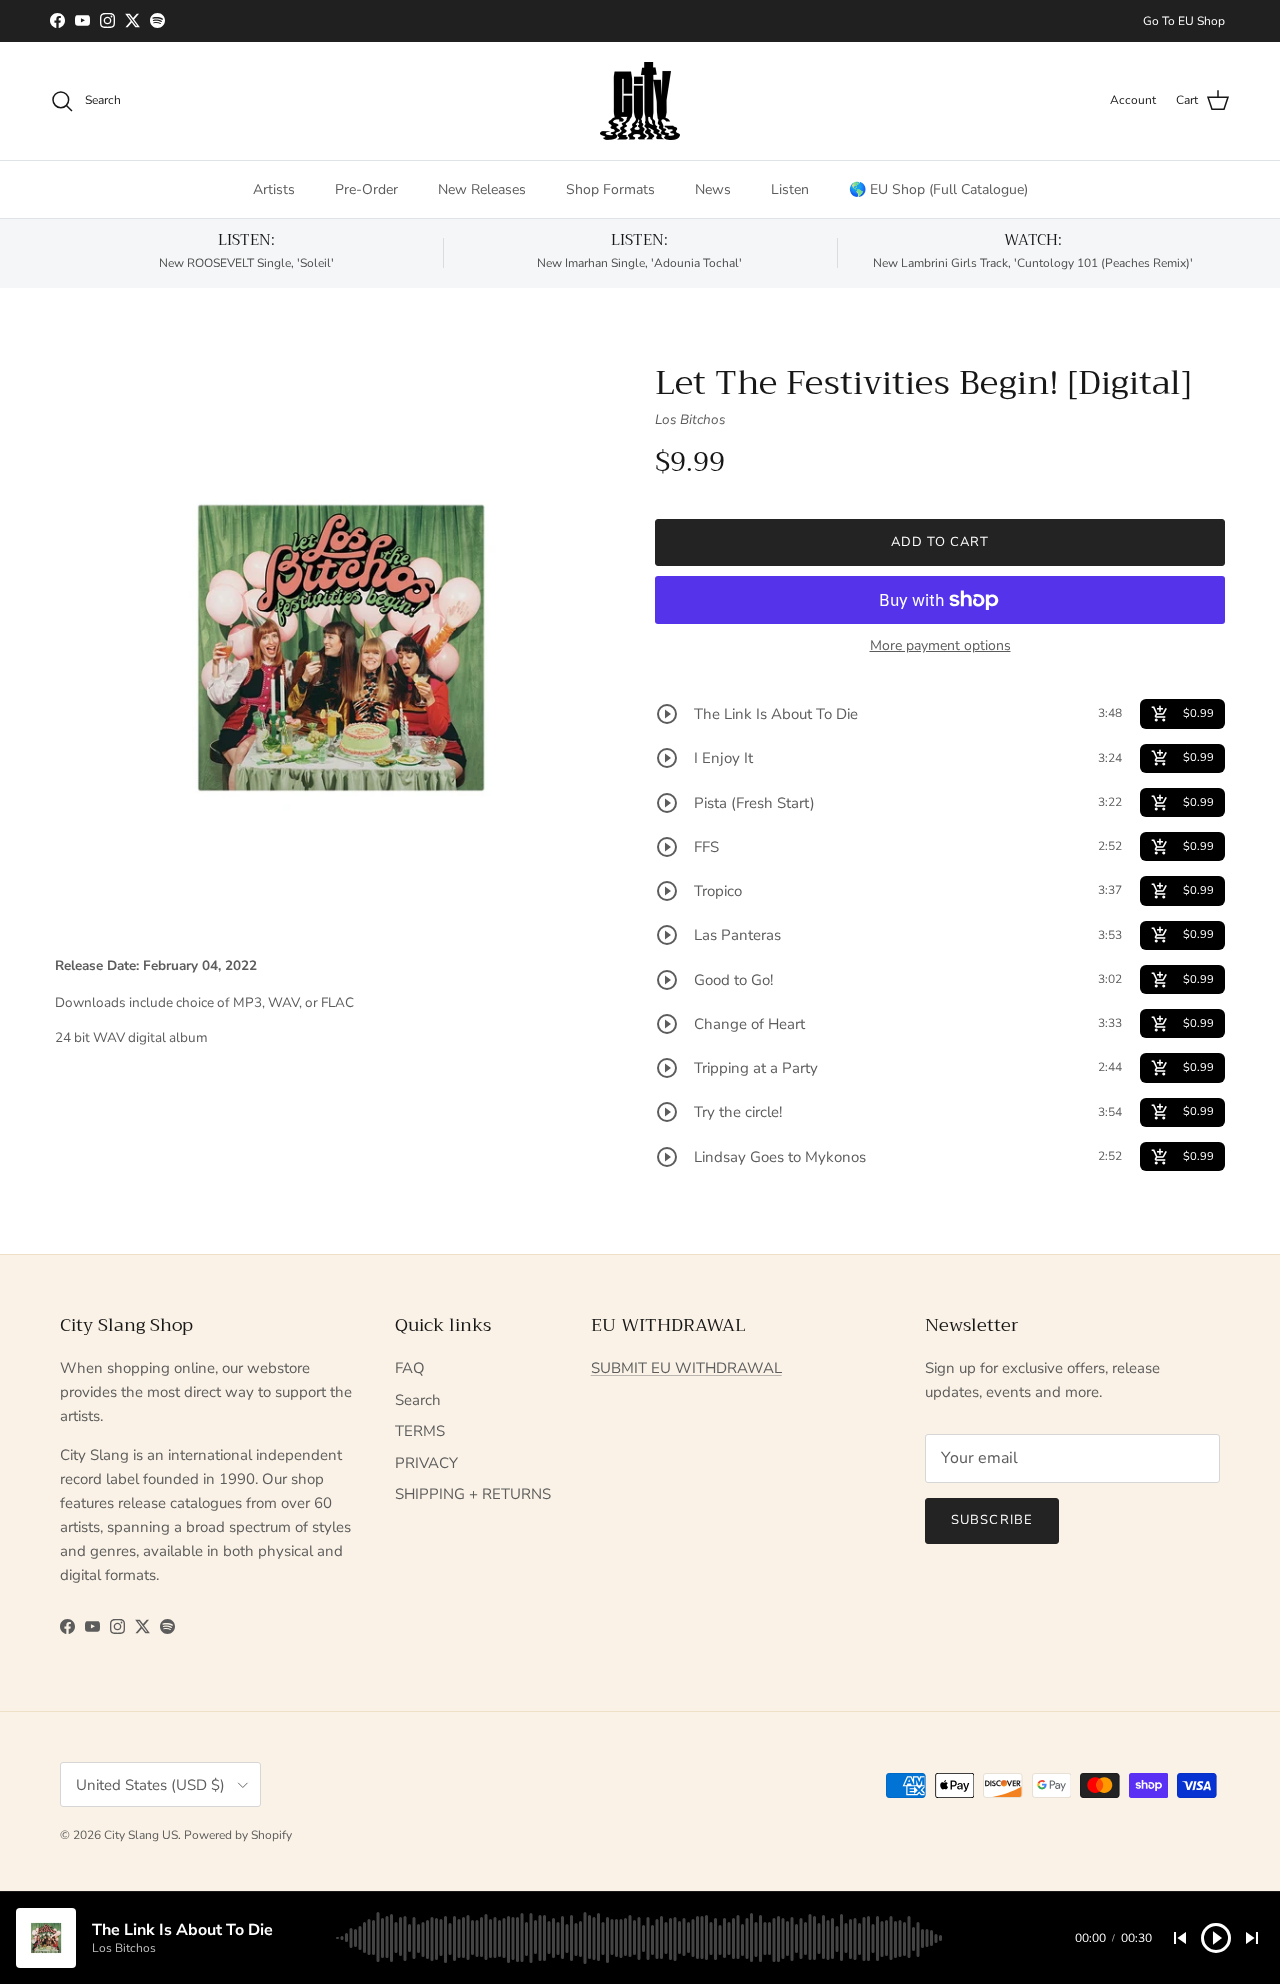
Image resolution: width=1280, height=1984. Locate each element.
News (713, 189)
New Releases (482, 189)
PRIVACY (426, 1463)
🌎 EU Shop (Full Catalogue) (938, 189)
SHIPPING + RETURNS (473, 1494)
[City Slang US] (640, 101)
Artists (274, 189)
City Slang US (141, 1835)
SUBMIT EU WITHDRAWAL (686, 1368)
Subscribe (991, 1520)
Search (418, 1400)
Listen (790, 189)
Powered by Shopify (238, 1835)
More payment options (940, 646)
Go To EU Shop (1184, 21)
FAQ (410, 1368)
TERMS (420, 1431)
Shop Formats (610, 189)
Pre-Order (366, 189)
